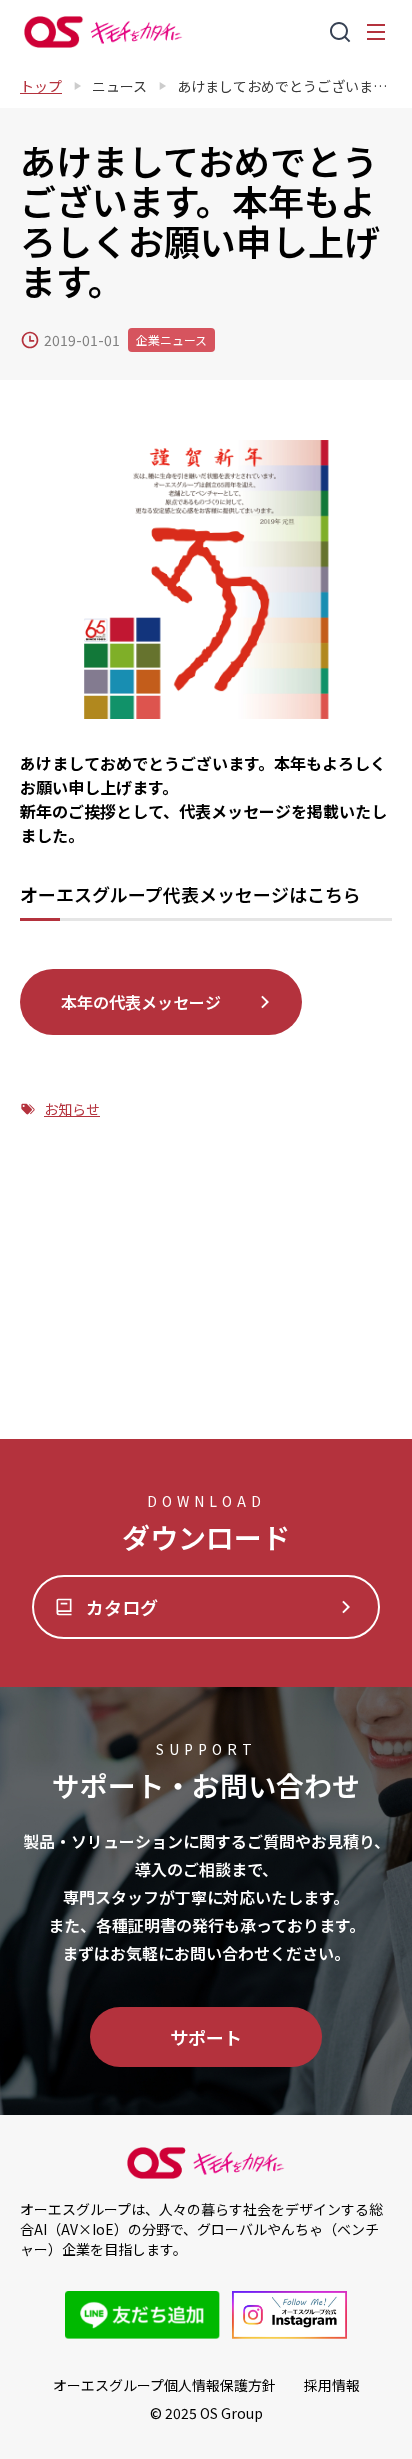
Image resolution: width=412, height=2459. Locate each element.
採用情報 (332, 2385)
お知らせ (72, 1109)
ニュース (119, 86)
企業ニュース (171, 339)
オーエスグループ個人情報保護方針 (164, 2385)
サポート (206, 2037)
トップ (41, 86)
